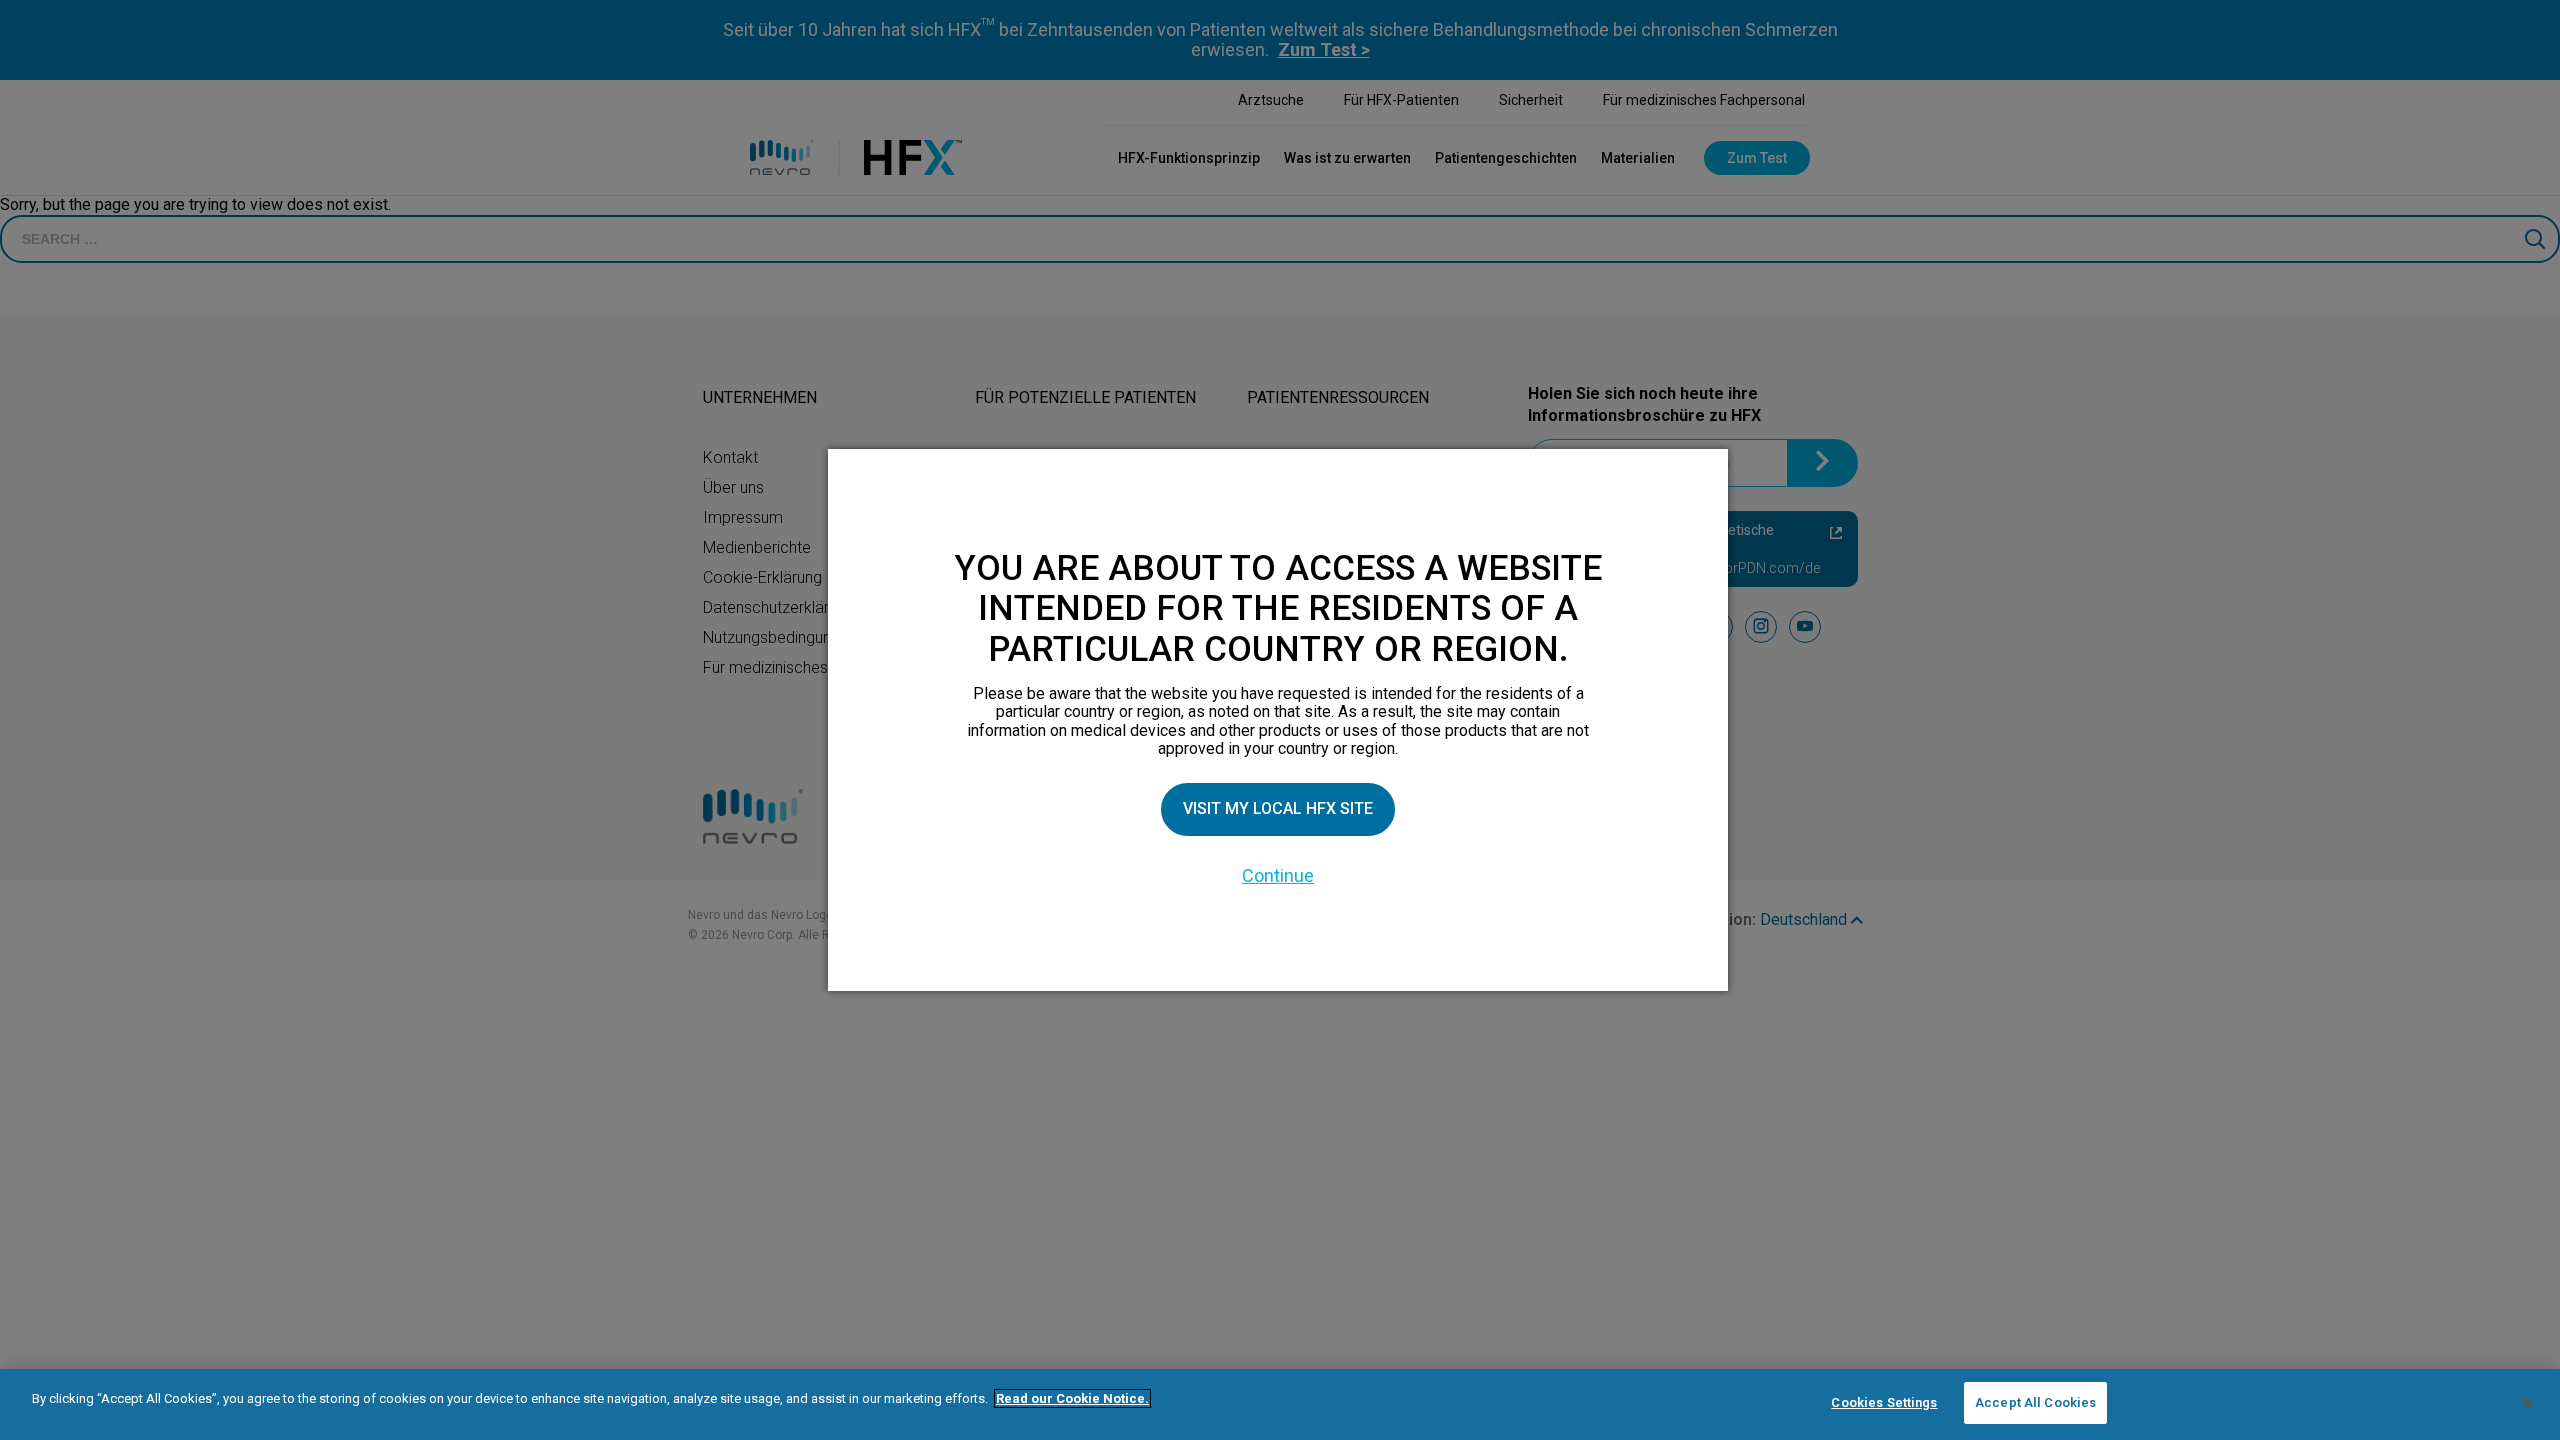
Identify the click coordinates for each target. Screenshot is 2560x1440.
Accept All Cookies (2035, 1402)
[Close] (2528, 1403)
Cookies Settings (1884, 1402)
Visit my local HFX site (1278, 808)
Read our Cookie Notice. (1072, 1398)
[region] (1280, 1404)
